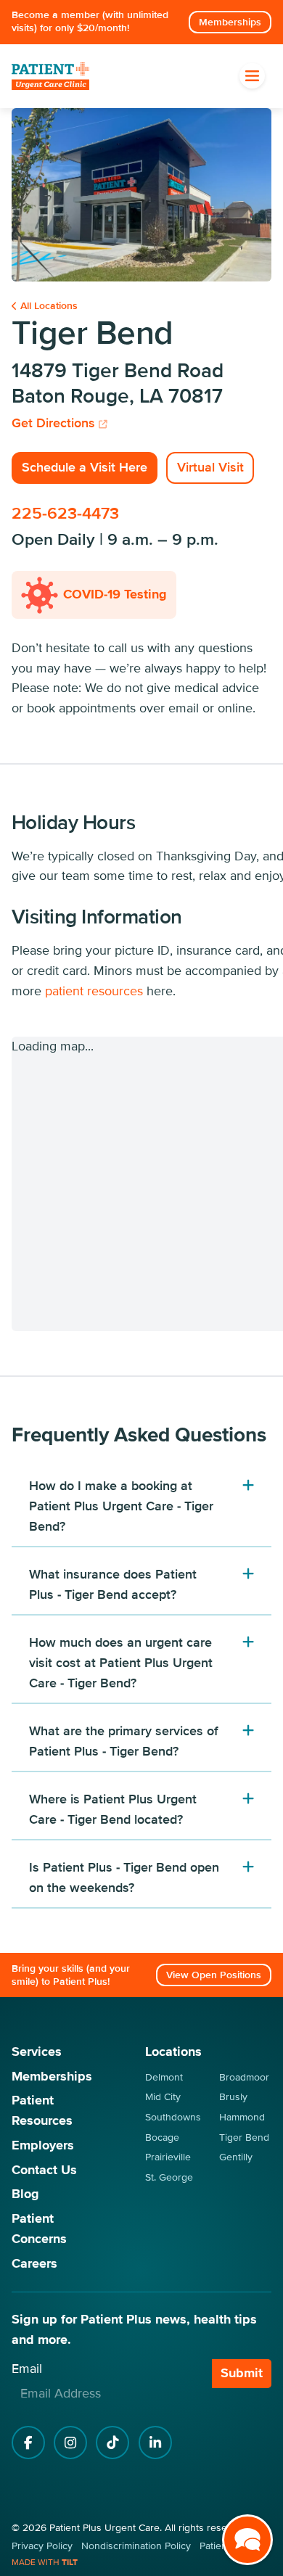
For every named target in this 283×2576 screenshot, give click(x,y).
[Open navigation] (252, 76)
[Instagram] (70, 2443)
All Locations (49, 306)
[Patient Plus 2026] (50, 77)
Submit (242, 2373)
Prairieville (168, 2157)
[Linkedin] (155, 2443)
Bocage (162, 2137)
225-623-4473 (65, 514)
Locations (173, 2052)
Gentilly (236, 2157)
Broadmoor (244, 2077)
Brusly (233, 2097)
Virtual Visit (210, 467)
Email (27, 2369)
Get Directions (55, 423)
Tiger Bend (244, 2137)
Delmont (164, 2077)
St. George (169, 2177)
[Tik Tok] (112, 2443)
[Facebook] (28, 2443)
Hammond (242, 2117)
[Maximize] (247, 2540)
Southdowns (173, 2117)
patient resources (94, 991)
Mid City (163, 2097)
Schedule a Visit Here (85, 467)
